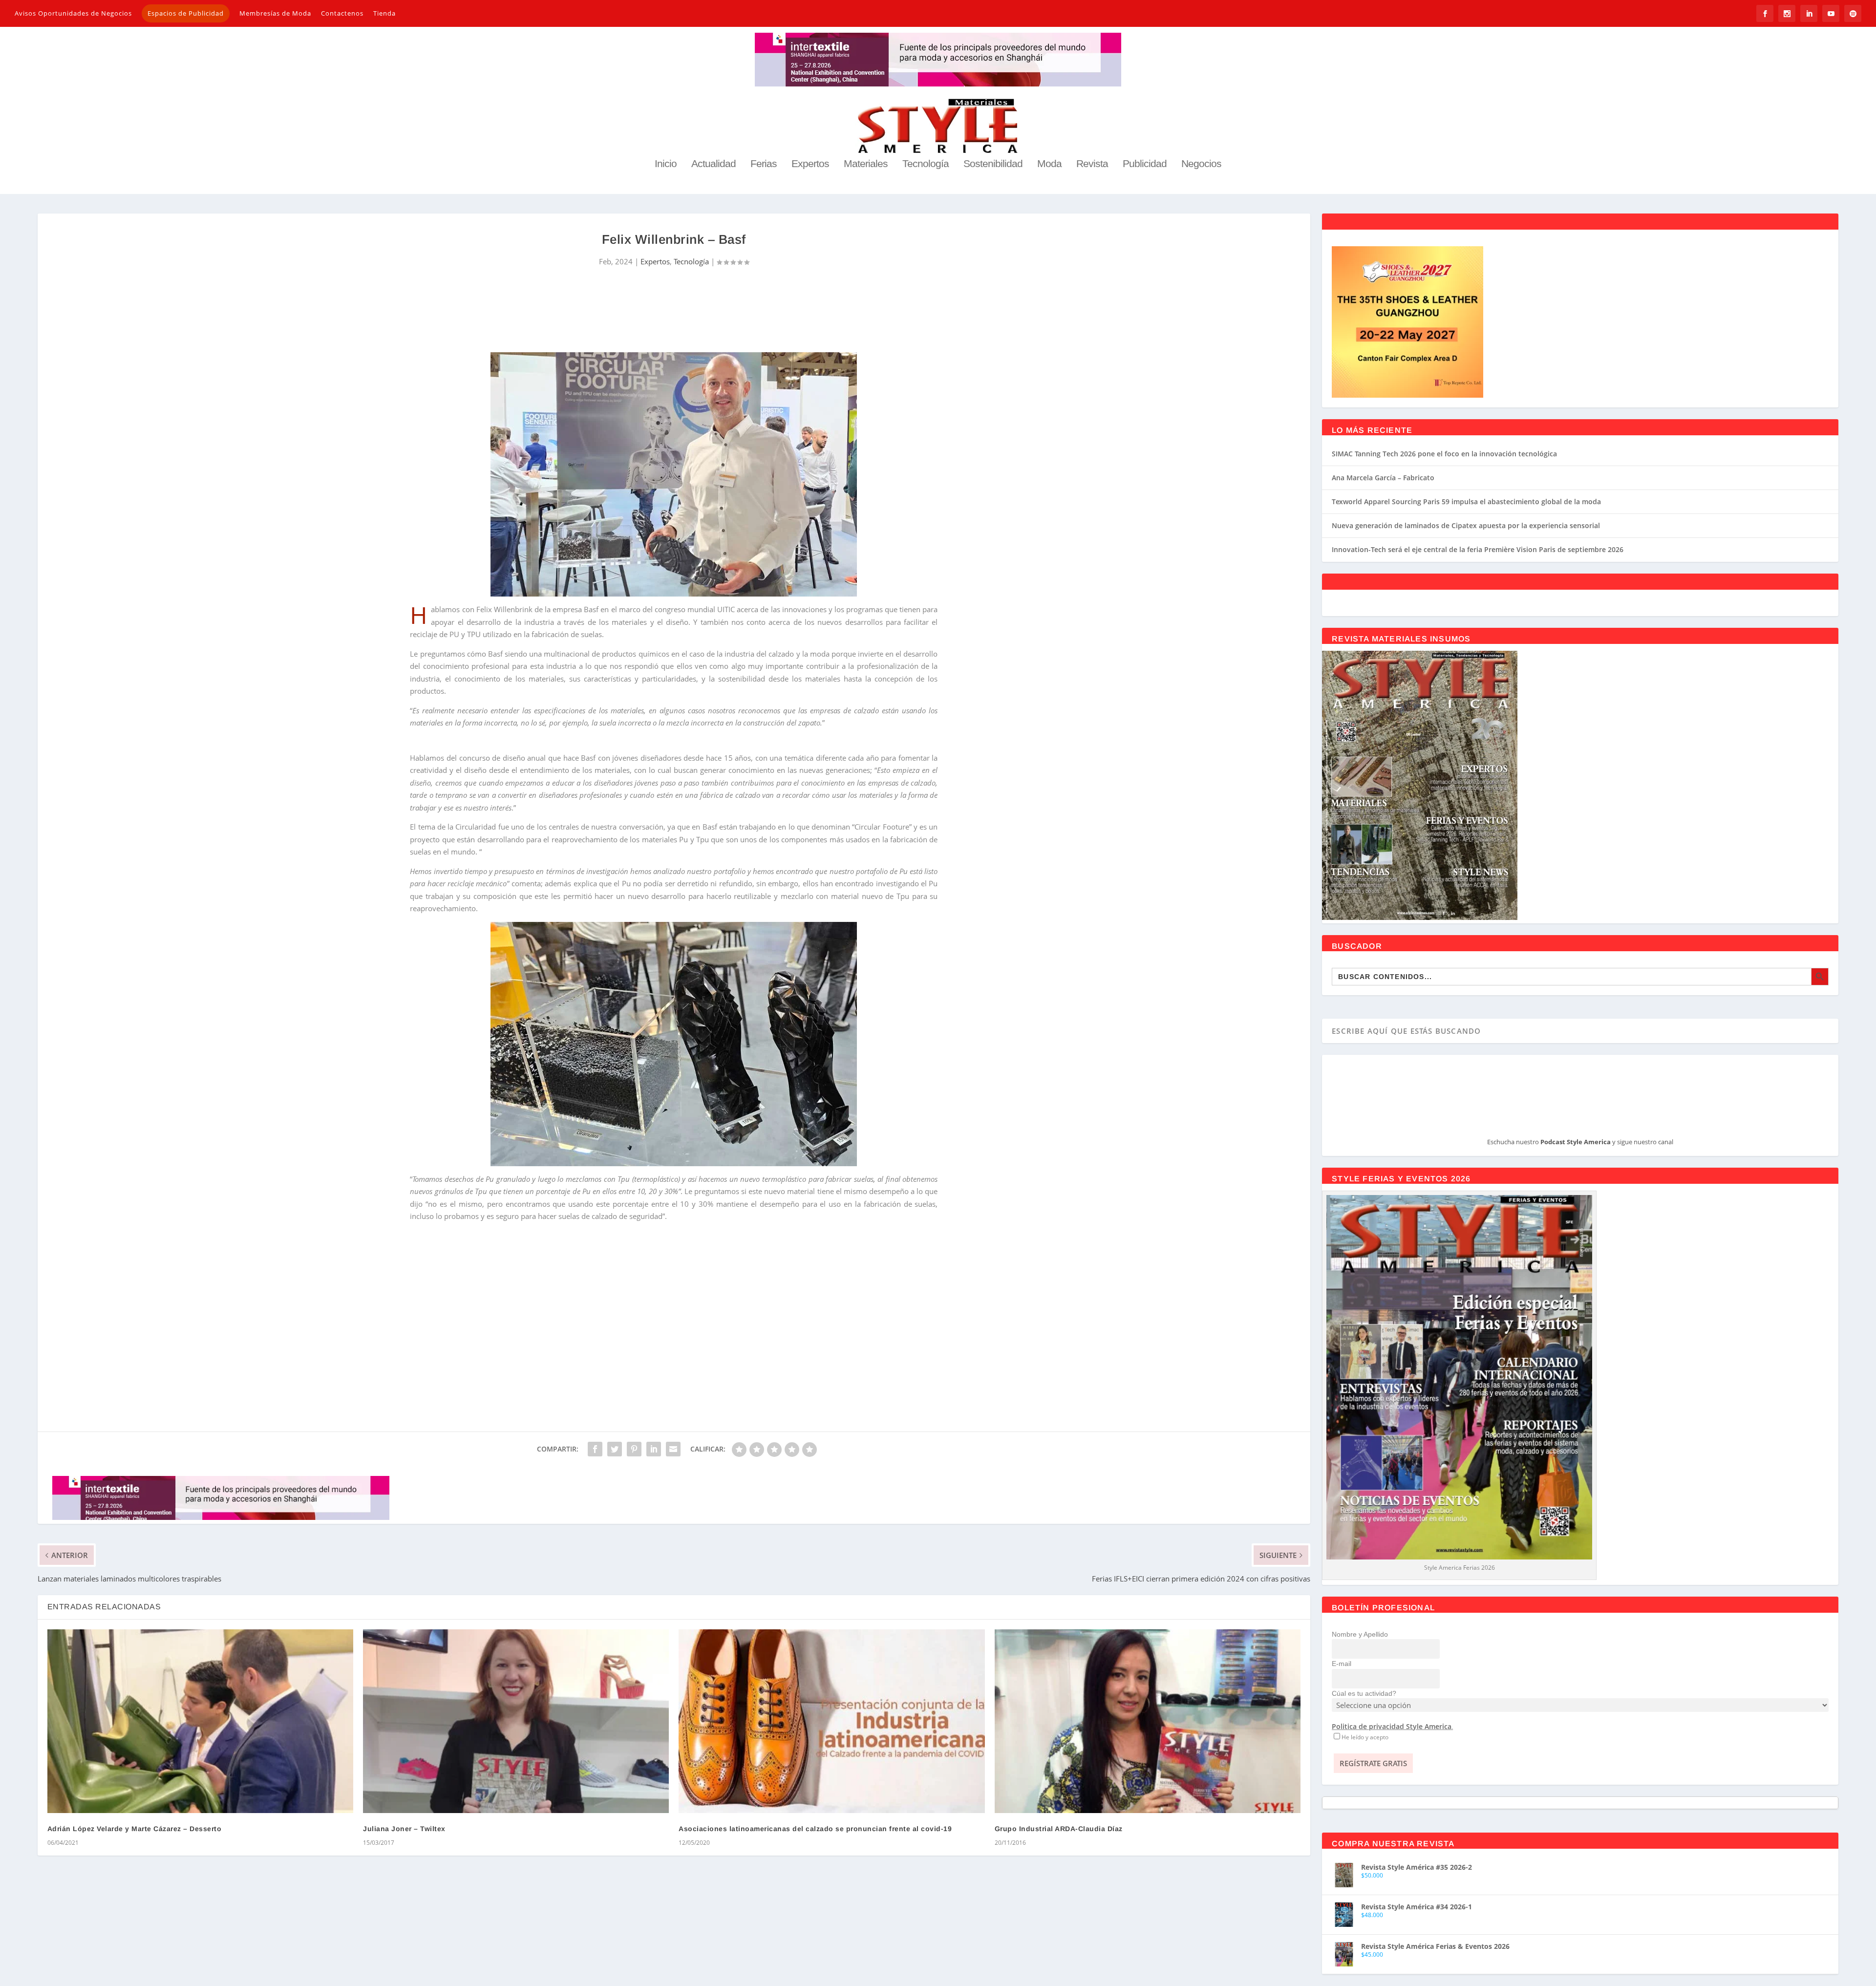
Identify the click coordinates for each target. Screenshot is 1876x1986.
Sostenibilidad (993, 164)
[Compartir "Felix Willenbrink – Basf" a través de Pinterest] (634, 1449)
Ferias (764, 164)
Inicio (666, 164)
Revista (1092, 164)
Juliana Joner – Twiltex (404, 1829)
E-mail (1342, 1664)
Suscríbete (674, 1344)
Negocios (1201, 164)
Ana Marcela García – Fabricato (1383, 478)
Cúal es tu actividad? (1364, 1693)
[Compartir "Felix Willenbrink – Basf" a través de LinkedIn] (654, 1449)
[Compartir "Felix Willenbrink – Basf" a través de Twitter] (615, 1449)
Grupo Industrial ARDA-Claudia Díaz (1059, 1829)
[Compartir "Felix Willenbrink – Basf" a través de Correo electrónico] (673, 1449)
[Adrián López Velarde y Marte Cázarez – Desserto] (200, 1721)
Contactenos (342, 13)
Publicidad (1145, 164)
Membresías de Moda (275, 13)
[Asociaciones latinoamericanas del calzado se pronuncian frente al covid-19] (831, 1721)
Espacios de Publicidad (186, 13)
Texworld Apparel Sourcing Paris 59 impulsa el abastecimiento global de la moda (1466, 502)
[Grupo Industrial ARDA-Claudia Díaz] (1148, 1721)
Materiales (866, 164)
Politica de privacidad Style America (1392, 1726)
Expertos (810, 164)
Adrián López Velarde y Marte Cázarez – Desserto (135, 1829)
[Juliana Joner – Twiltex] (516, 1721)
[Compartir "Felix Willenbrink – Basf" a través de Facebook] (595, 1449)
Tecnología (926, 164)
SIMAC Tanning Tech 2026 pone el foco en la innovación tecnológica (1444, 454)
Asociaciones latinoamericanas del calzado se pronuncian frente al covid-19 (815, 1829)
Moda (1049, 164)
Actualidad (714, 164)
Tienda (384, 13)
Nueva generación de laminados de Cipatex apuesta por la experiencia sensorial (1466, 525)
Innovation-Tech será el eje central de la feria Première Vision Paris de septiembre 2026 (1478, 549)
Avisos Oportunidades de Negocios (73, 13)
